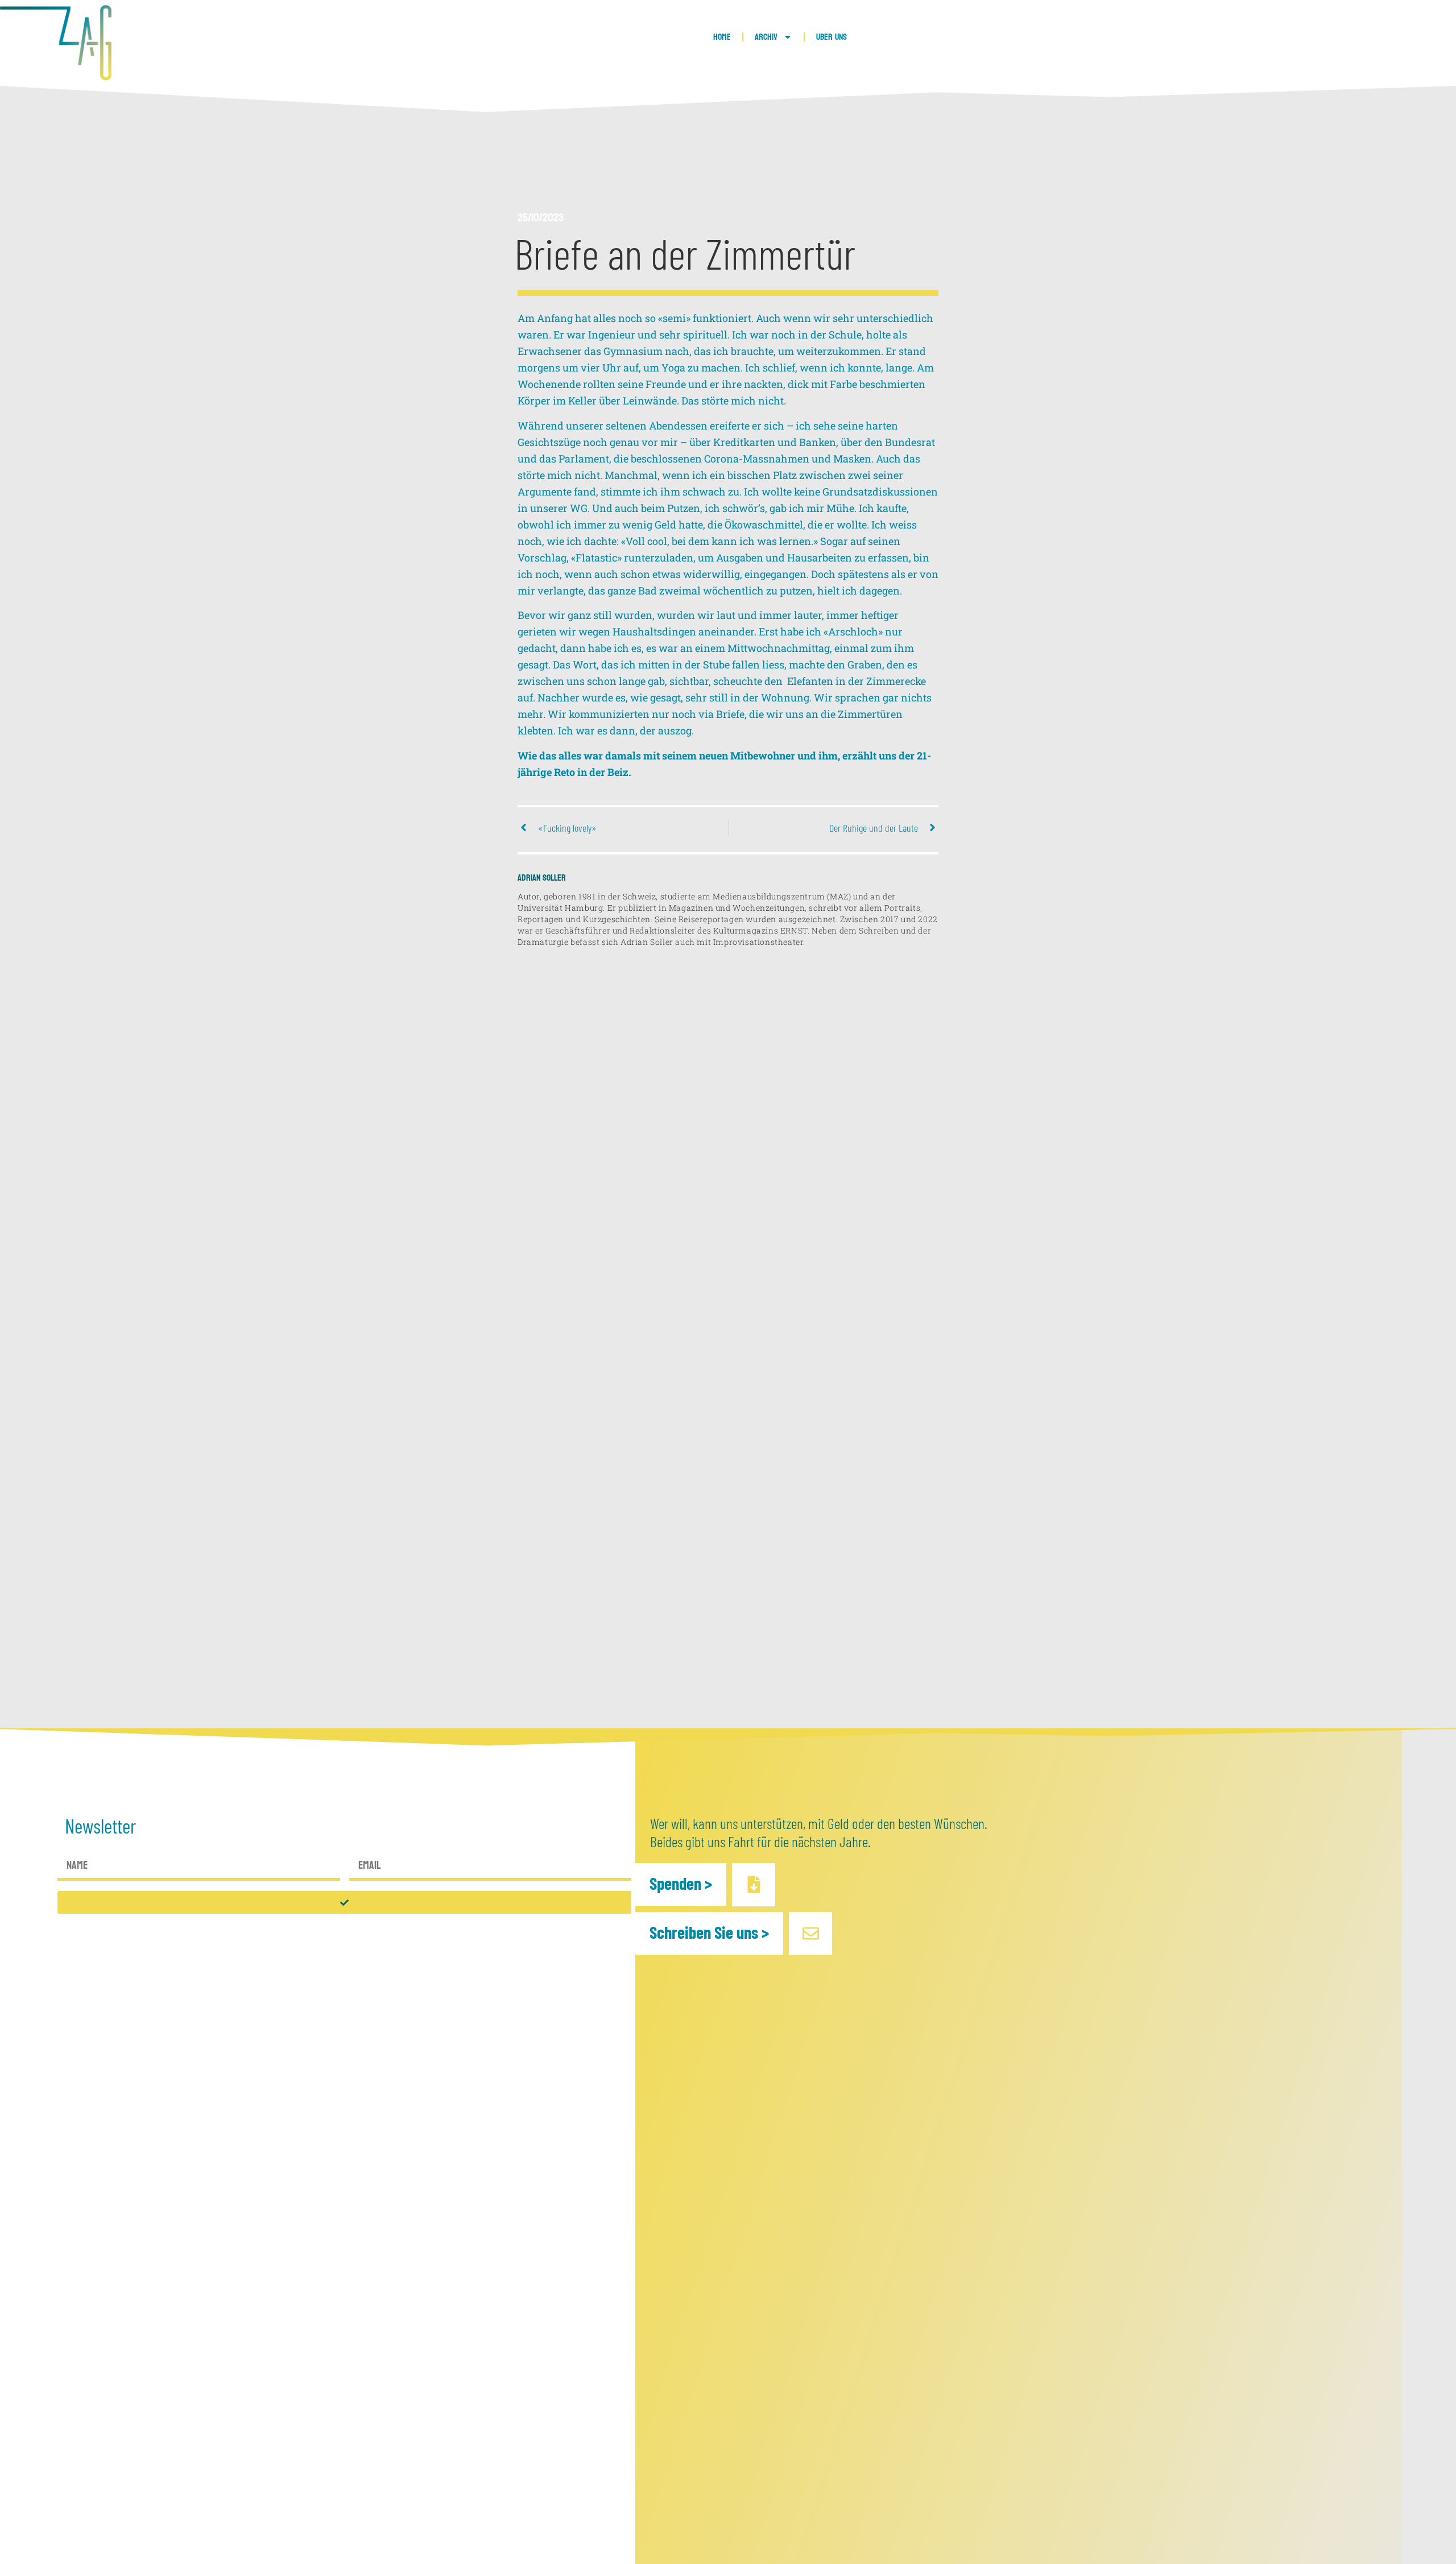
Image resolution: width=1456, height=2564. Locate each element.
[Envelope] (810, 1933)
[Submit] (345, 1902)
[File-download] (753, 1884)
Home (722, 37)
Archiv (766, 37)
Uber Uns (832, 37)
